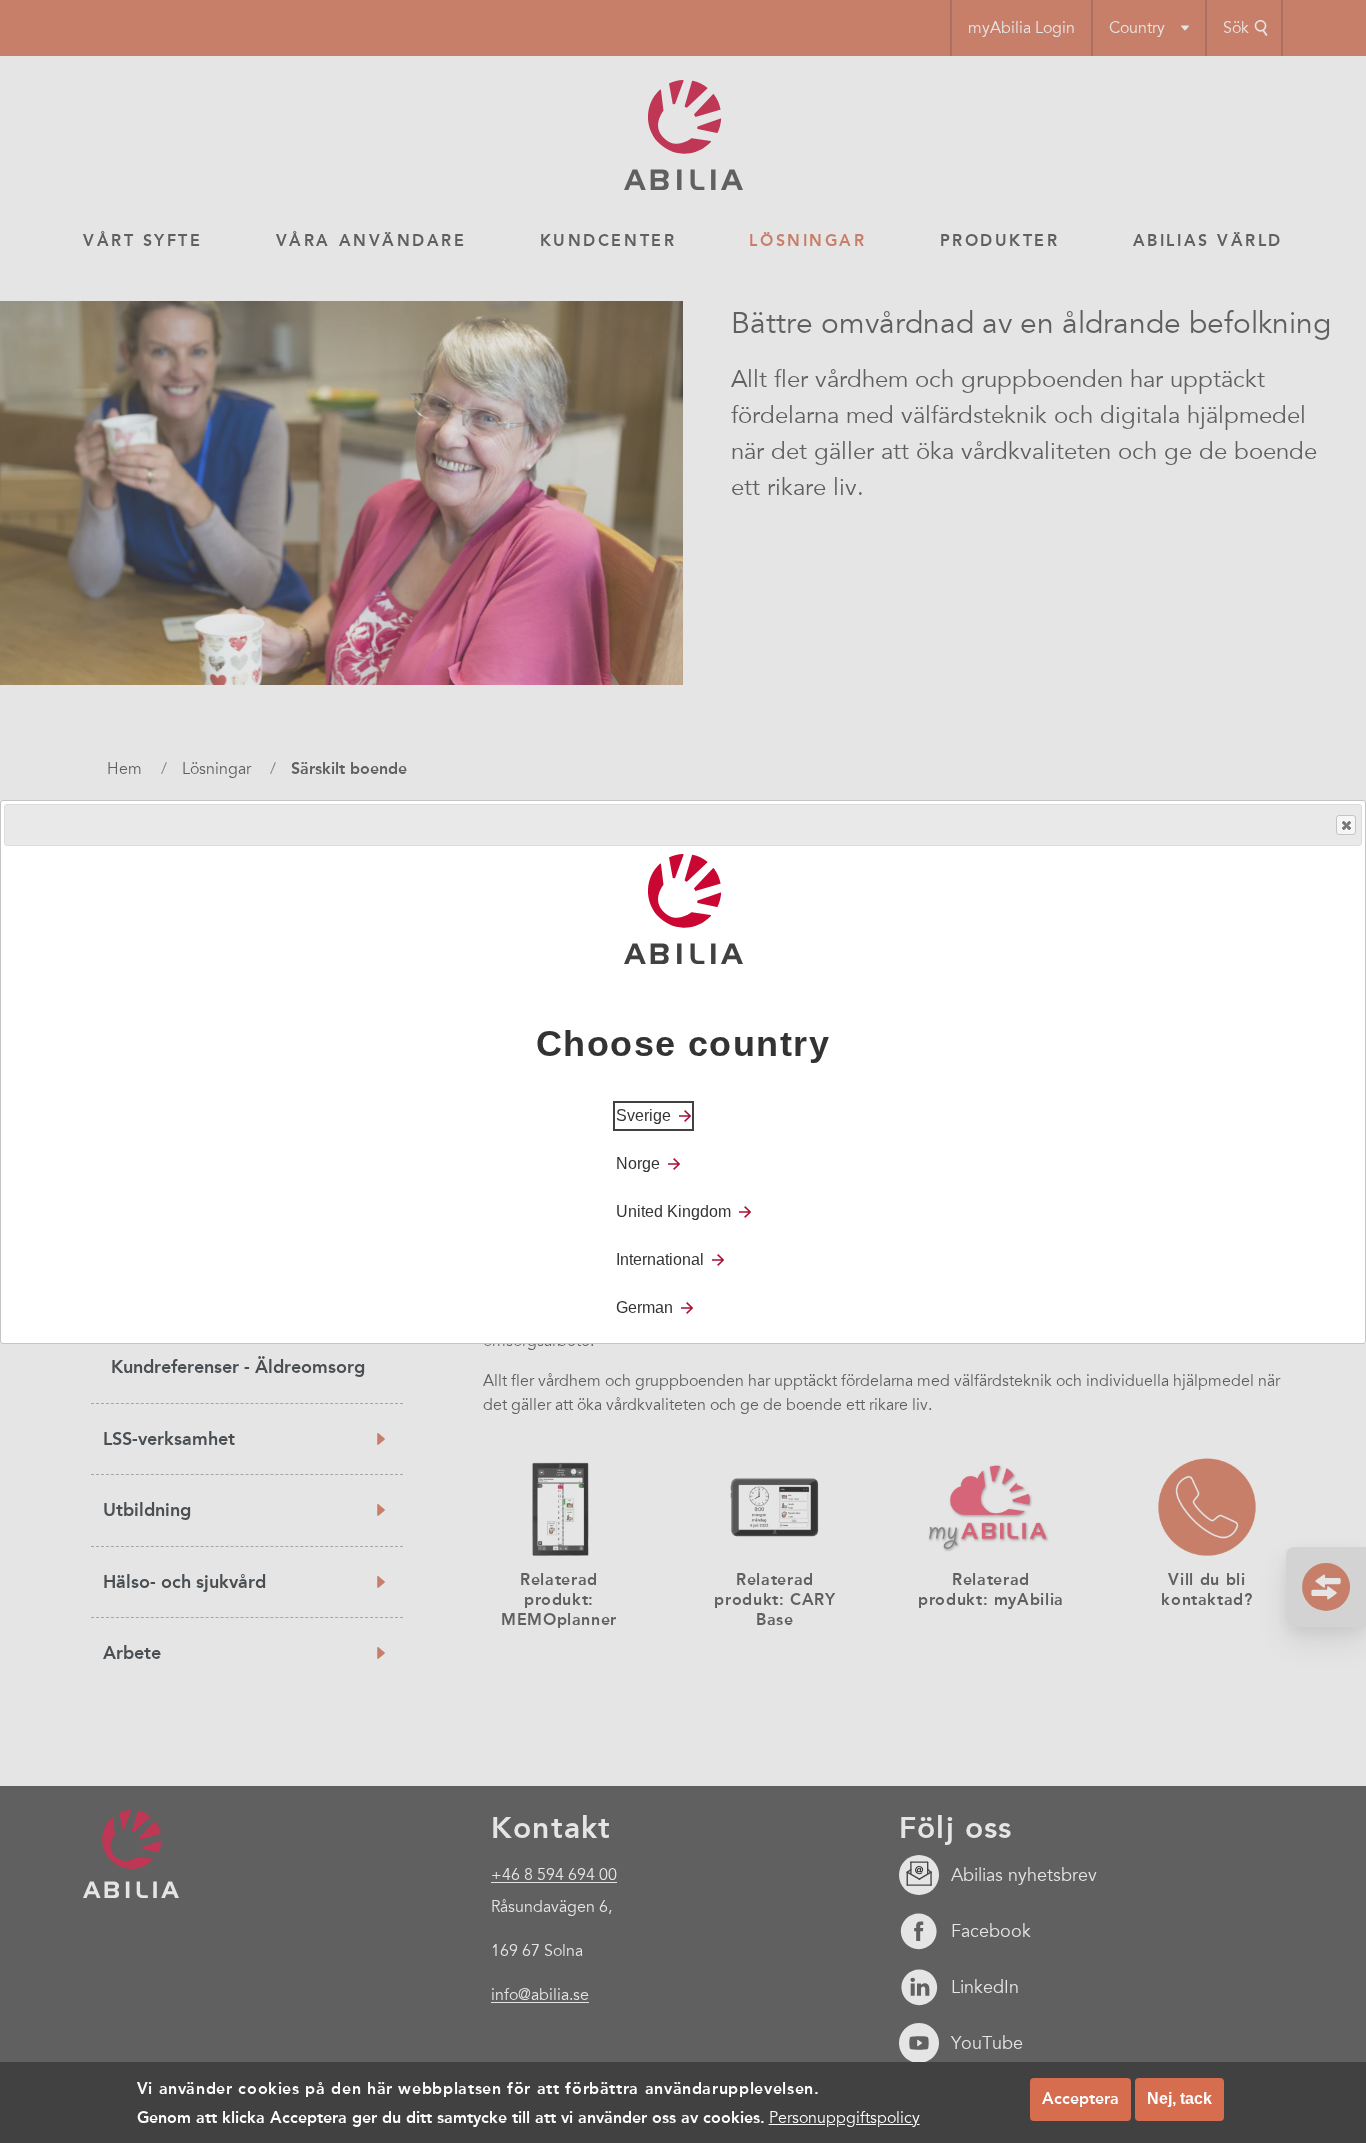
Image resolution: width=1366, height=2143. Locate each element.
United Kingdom (673, 1210)
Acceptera (1080, 2098)
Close (1346, 825)
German (644, 1306)
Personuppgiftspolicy (844, 2117)
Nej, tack (1179, 2098)
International (660, 1258)
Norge (638, 1162)
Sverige (643, 1114)
